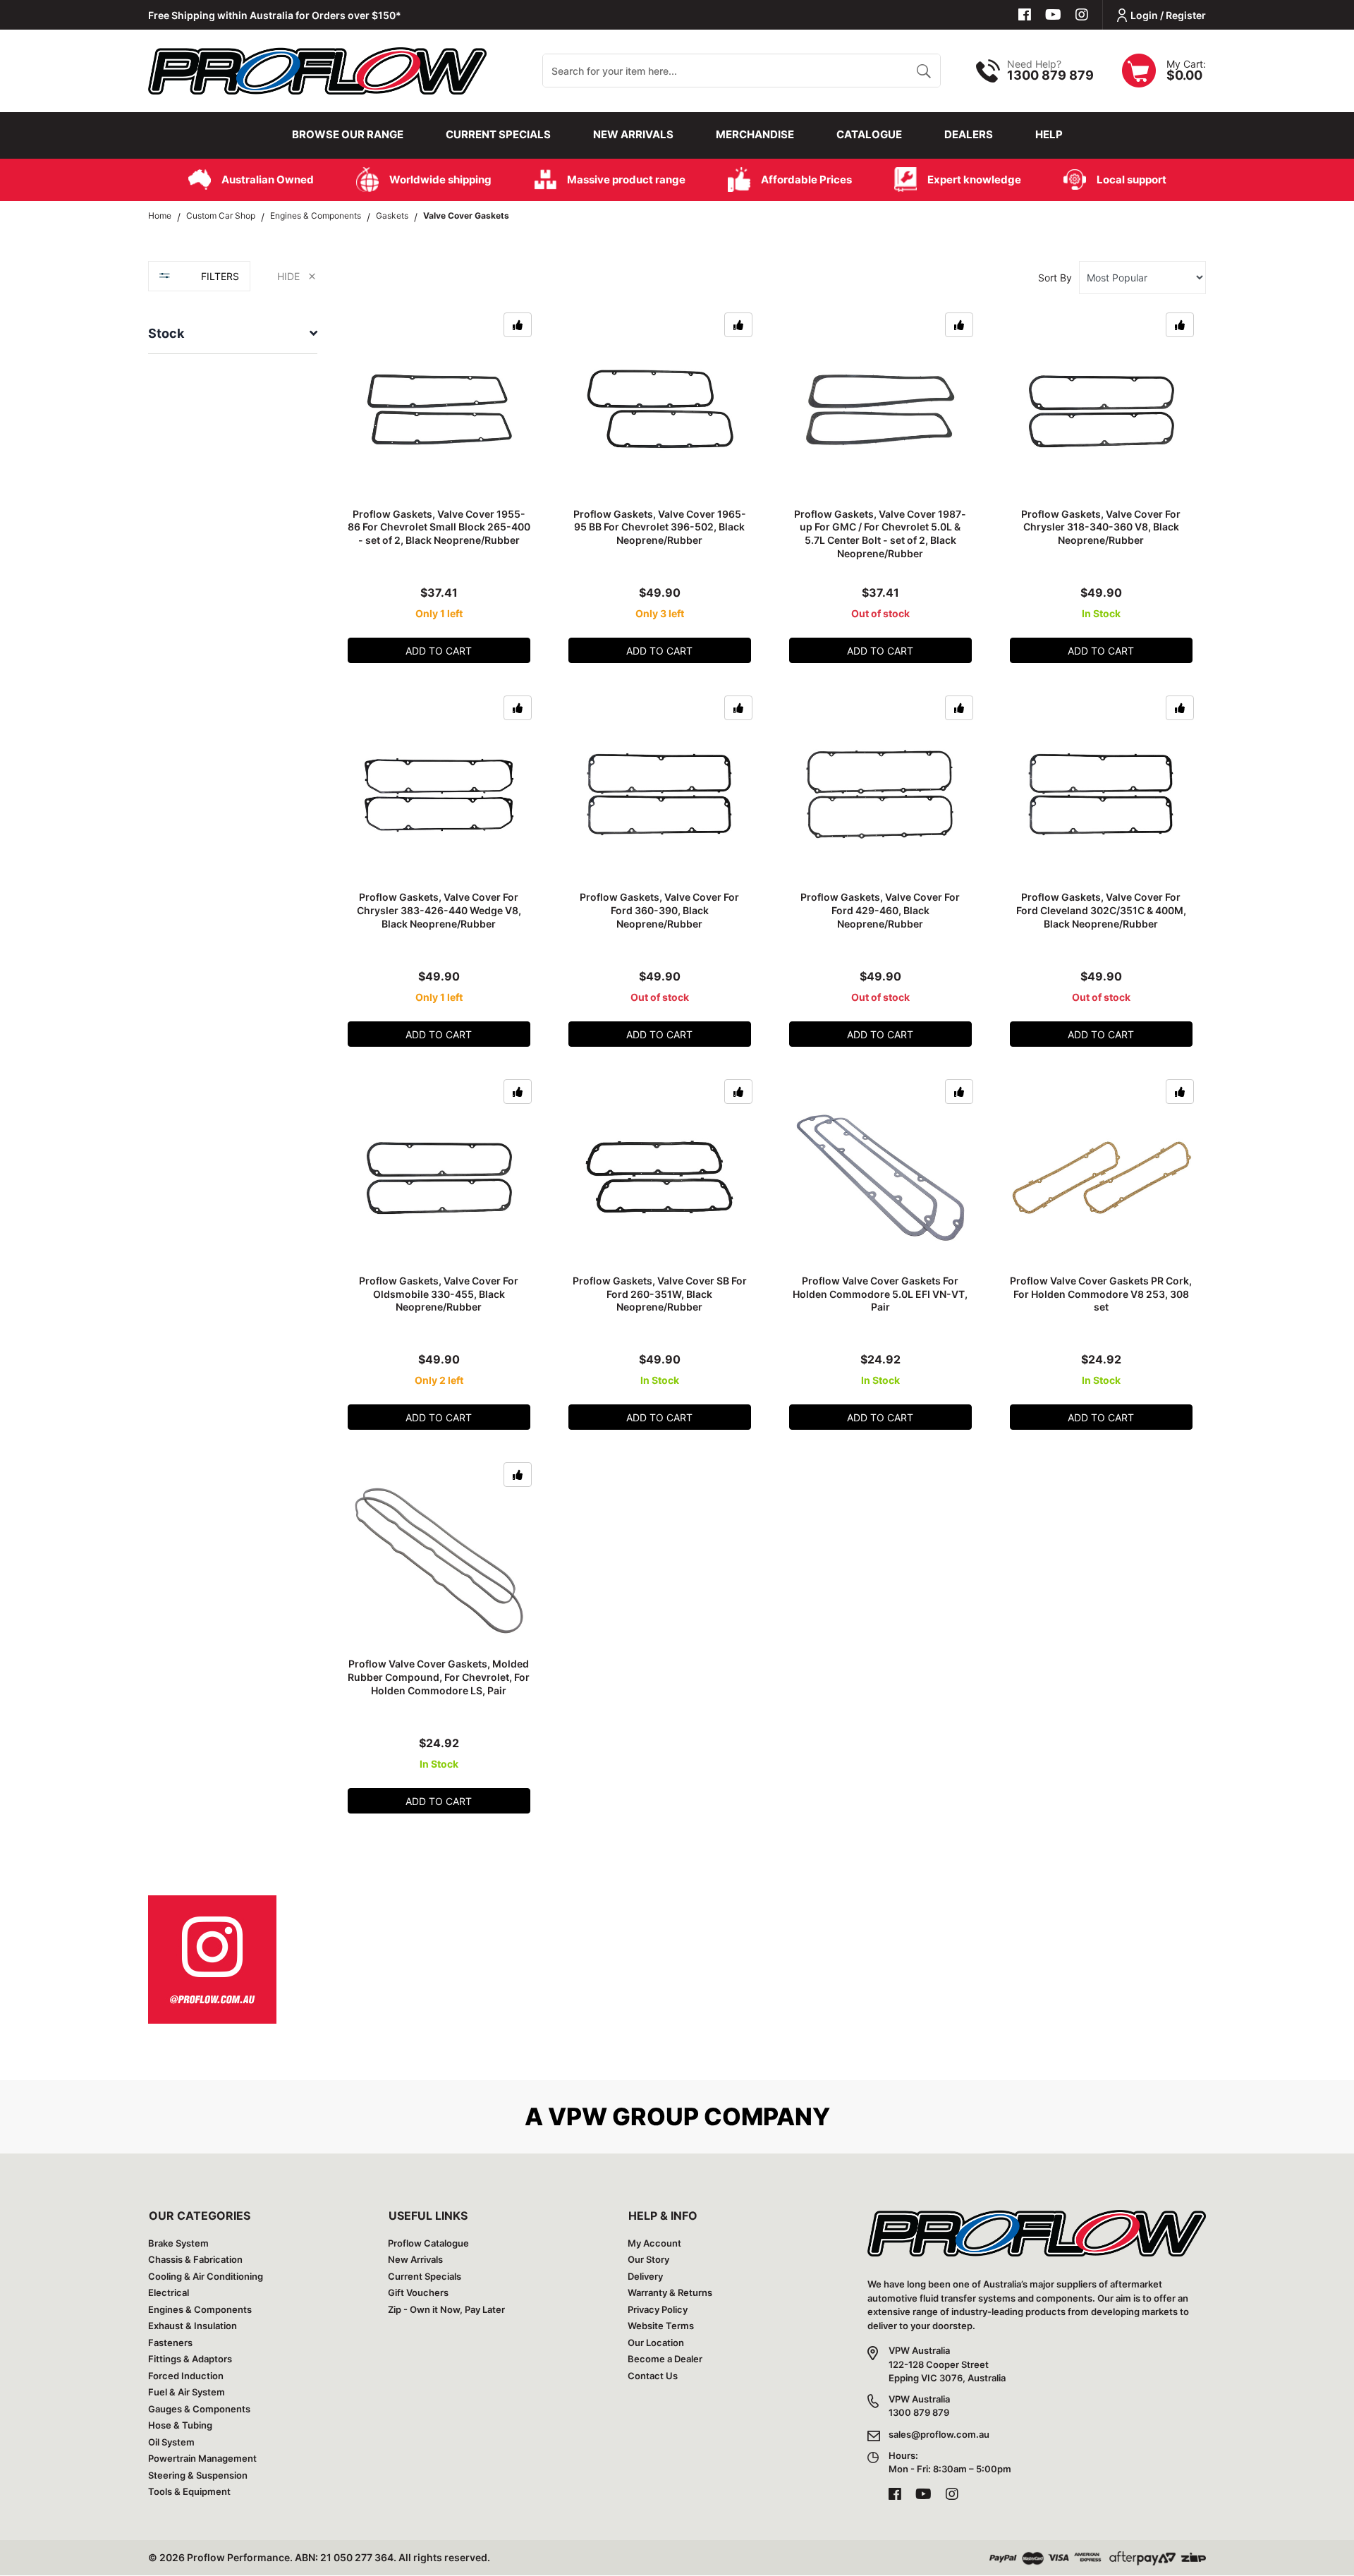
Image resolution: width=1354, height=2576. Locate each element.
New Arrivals (633, 134)
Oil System (171, 2442)
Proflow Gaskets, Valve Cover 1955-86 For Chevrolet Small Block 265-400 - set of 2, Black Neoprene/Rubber (439, 527)
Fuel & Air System (187, 2392)
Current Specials (498, 134)
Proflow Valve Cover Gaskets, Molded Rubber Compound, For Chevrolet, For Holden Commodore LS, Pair (439, 1677)
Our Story (648, 2259)
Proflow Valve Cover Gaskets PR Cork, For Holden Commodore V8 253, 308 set (1101, 1294)
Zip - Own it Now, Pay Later (446, 2309)
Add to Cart (439, 651)
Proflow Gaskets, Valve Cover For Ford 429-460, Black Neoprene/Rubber (880, 910)
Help (1049, 134)
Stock (166, 333)
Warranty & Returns (670, 2292)
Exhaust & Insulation (193, 2326)
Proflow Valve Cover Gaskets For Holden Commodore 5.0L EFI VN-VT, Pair (880, 1294)
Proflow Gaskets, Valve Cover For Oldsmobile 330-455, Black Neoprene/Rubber (439, 1294)
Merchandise (755, 134)
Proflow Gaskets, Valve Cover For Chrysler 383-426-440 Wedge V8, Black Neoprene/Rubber (439, 910)
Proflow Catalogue (428, 2243)
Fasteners (170, 2343)
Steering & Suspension (198, 2475)
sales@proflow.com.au (939, 2434)
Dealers (969, 134)
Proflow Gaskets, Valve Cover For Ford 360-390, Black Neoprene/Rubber (659, 910)
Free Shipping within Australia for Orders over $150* (275, 15)
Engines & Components (200, 2309)
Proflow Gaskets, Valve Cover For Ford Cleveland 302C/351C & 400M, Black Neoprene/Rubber (1101, 910)
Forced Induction (186, 2376)
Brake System (178, 2243)
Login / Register (1168, 15)
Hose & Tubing (180, 2425)
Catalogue (869, 134)
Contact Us (653, 2376)
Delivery (645, 2276)
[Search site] (923, 71)
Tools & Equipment (189, 2491)
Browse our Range (348, 134)
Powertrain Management (202, 2458)
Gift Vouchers (418, 2292)
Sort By (1055, 278)
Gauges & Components (199, 2409)
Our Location (656, 2343)
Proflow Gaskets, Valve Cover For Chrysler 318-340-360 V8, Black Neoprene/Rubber (1101, 527)
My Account (654, 2243)
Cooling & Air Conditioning (206, 2276)
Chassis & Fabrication (195, 2259)
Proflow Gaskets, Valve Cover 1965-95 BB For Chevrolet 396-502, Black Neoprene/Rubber (660, 527)
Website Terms (661, 2326)
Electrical (169, 2292)
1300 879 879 (1050, 75)
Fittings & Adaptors (190, 2359)
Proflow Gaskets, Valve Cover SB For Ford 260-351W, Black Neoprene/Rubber (660, 1294)
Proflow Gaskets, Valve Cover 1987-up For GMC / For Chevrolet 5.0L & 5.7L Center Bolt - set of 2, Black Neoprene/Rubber (880, 534)
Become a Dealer (665, 2359)
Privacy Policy (658, 2309)
